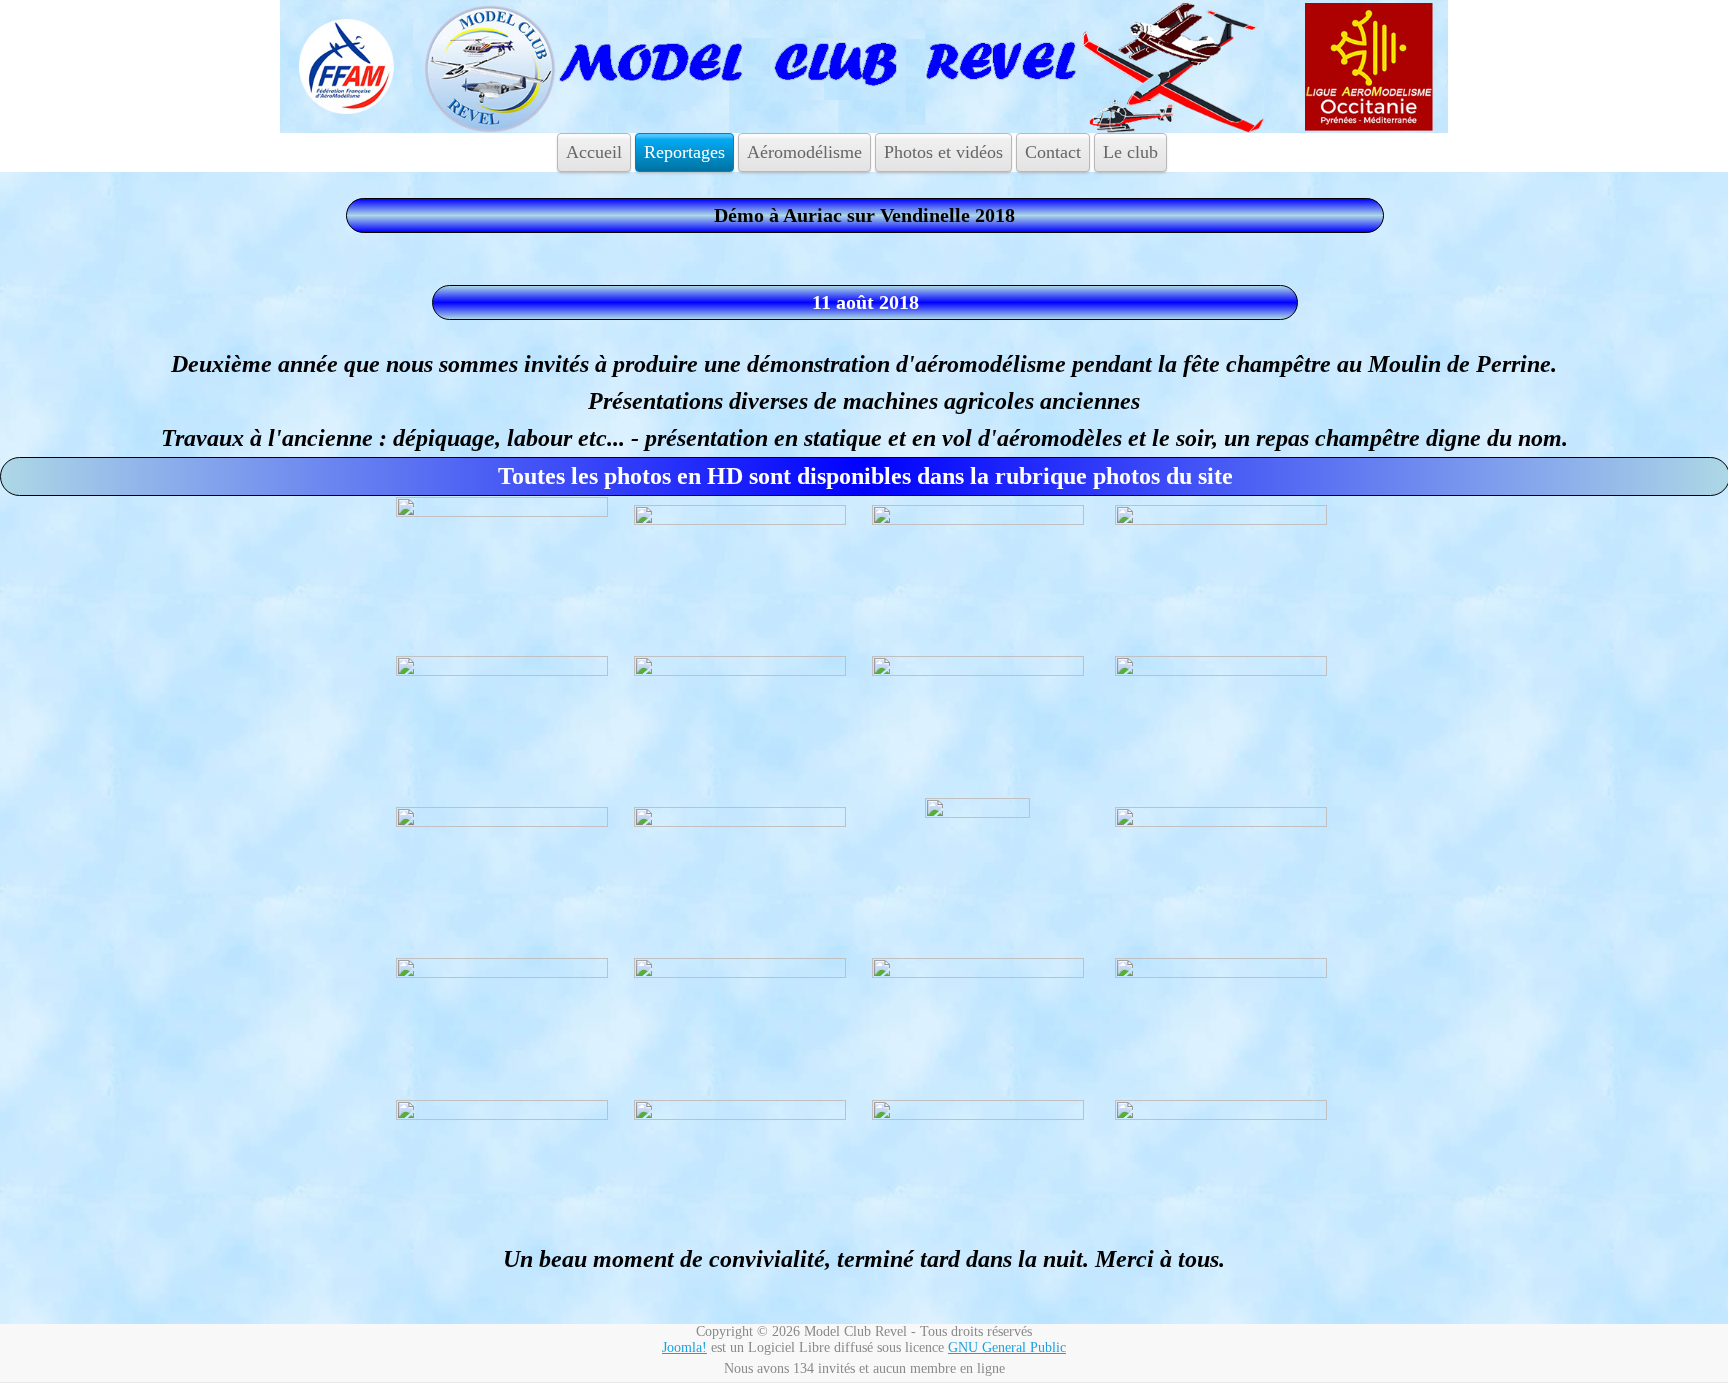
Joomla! (684, 1347)
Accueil (594, 152)
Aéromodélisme (804, 152)
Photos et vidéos (943, 152)
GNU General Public (1007, 1347)
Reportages (684, 152)
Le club (1130, 152)
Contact (1053, 152)
